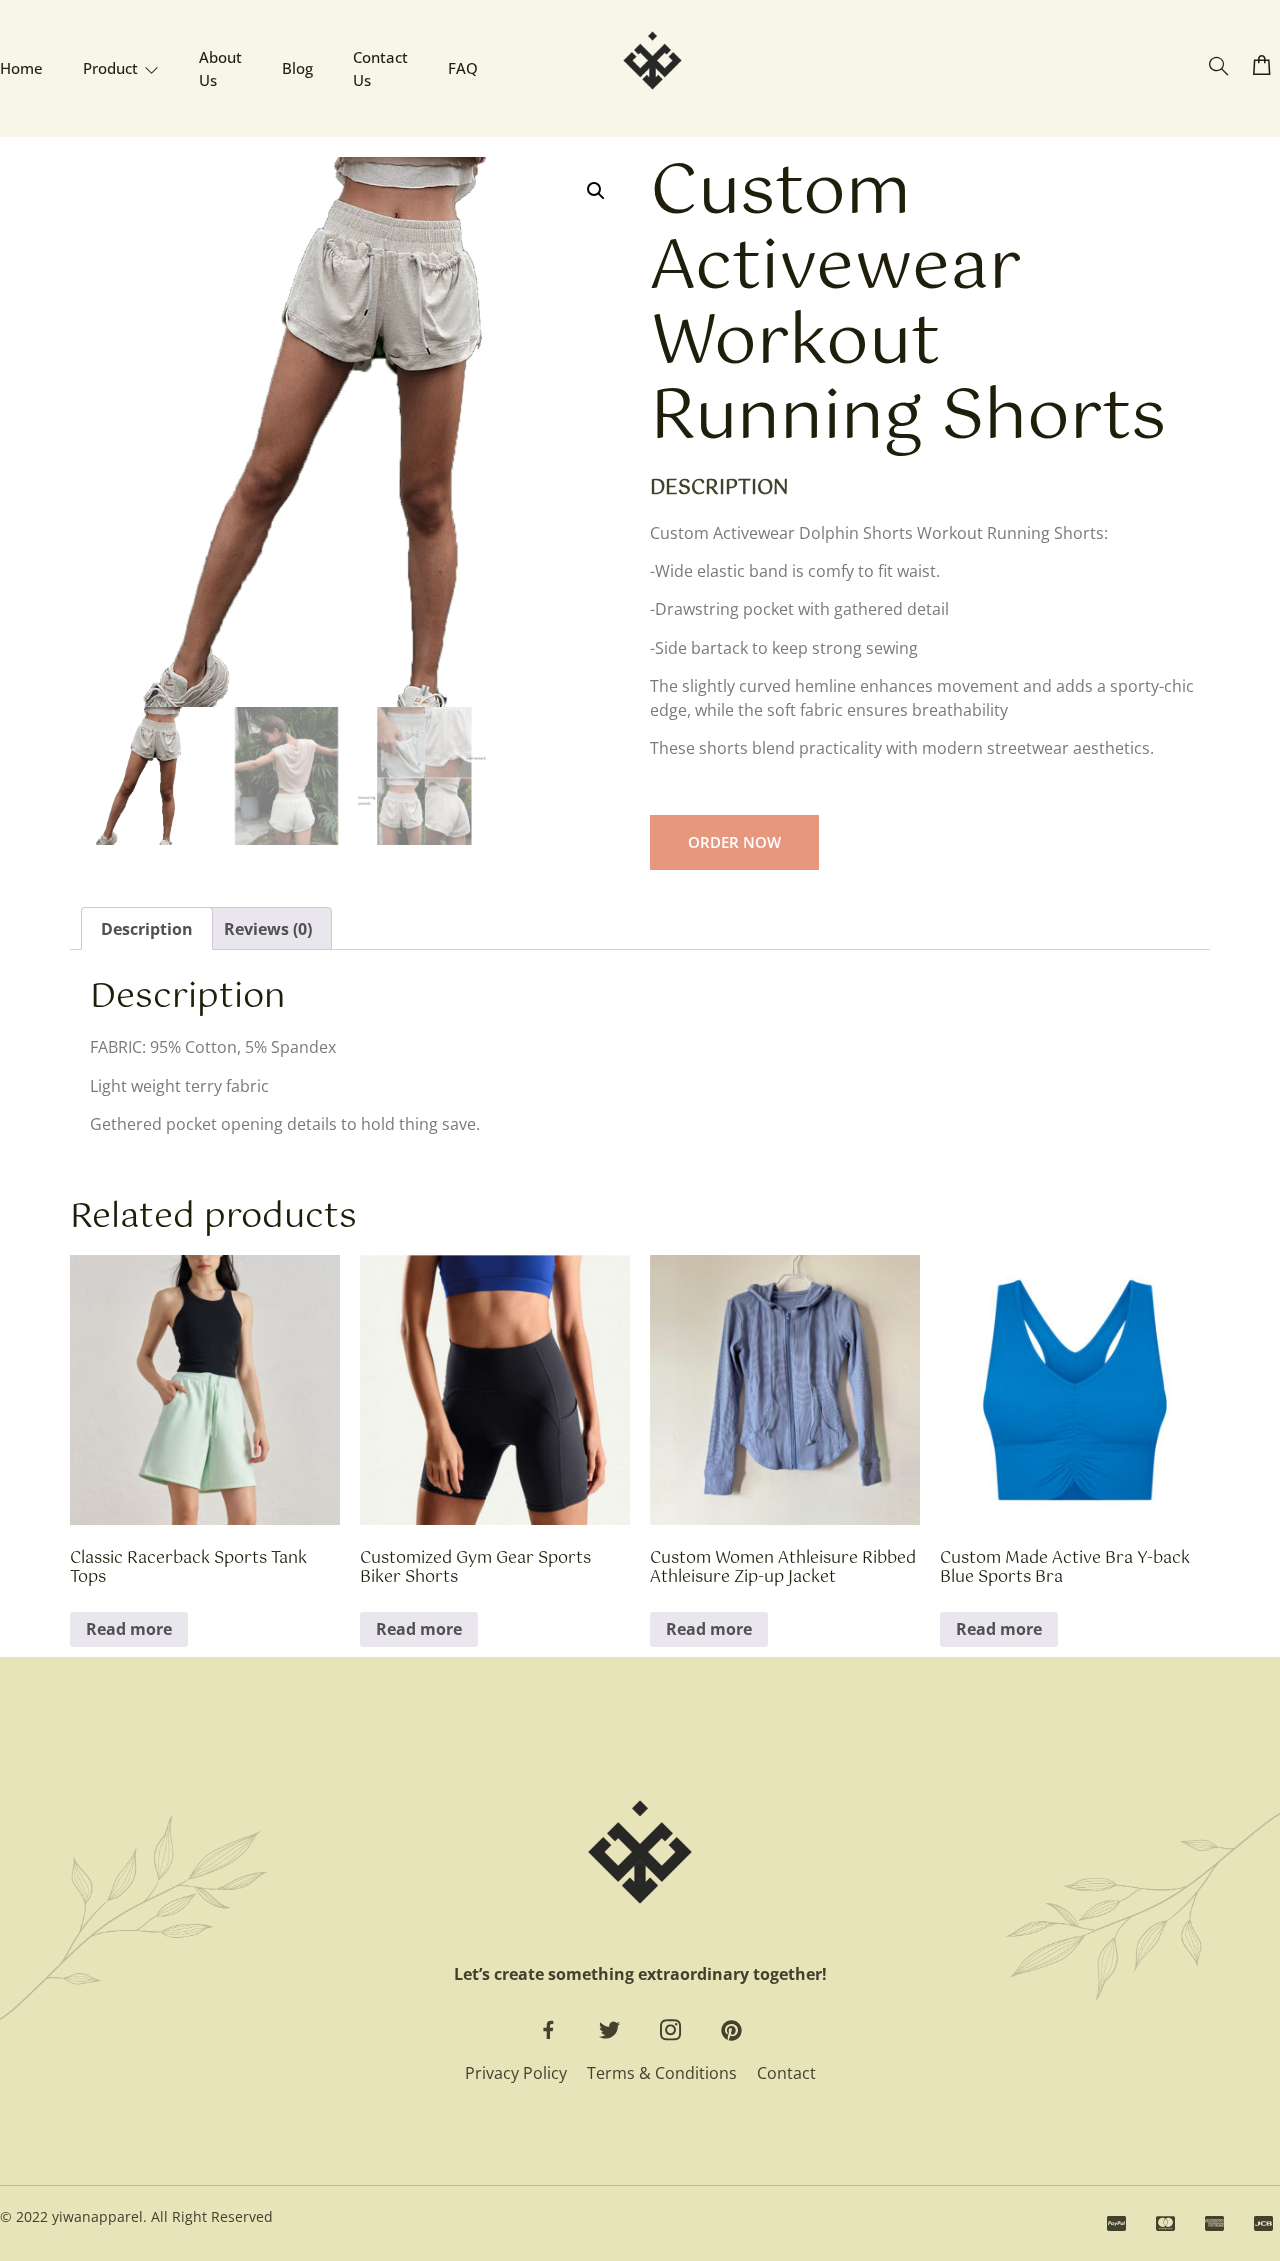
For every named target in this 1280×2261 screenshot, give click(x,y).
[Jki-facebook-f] (548, 2030)
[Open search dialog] (1218, 66)
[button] (596, 191)
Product (110, 68)
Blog (297, 68)
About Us (220, 68)
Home (21, 68)
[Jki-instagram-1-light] (670, 2030)
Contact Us (380, 68)
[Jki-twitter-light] (609, 2030)
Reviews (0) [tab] (268, 929)
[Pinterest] (731, 2030)
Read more (129, 1629)
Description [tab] (147, 929)
